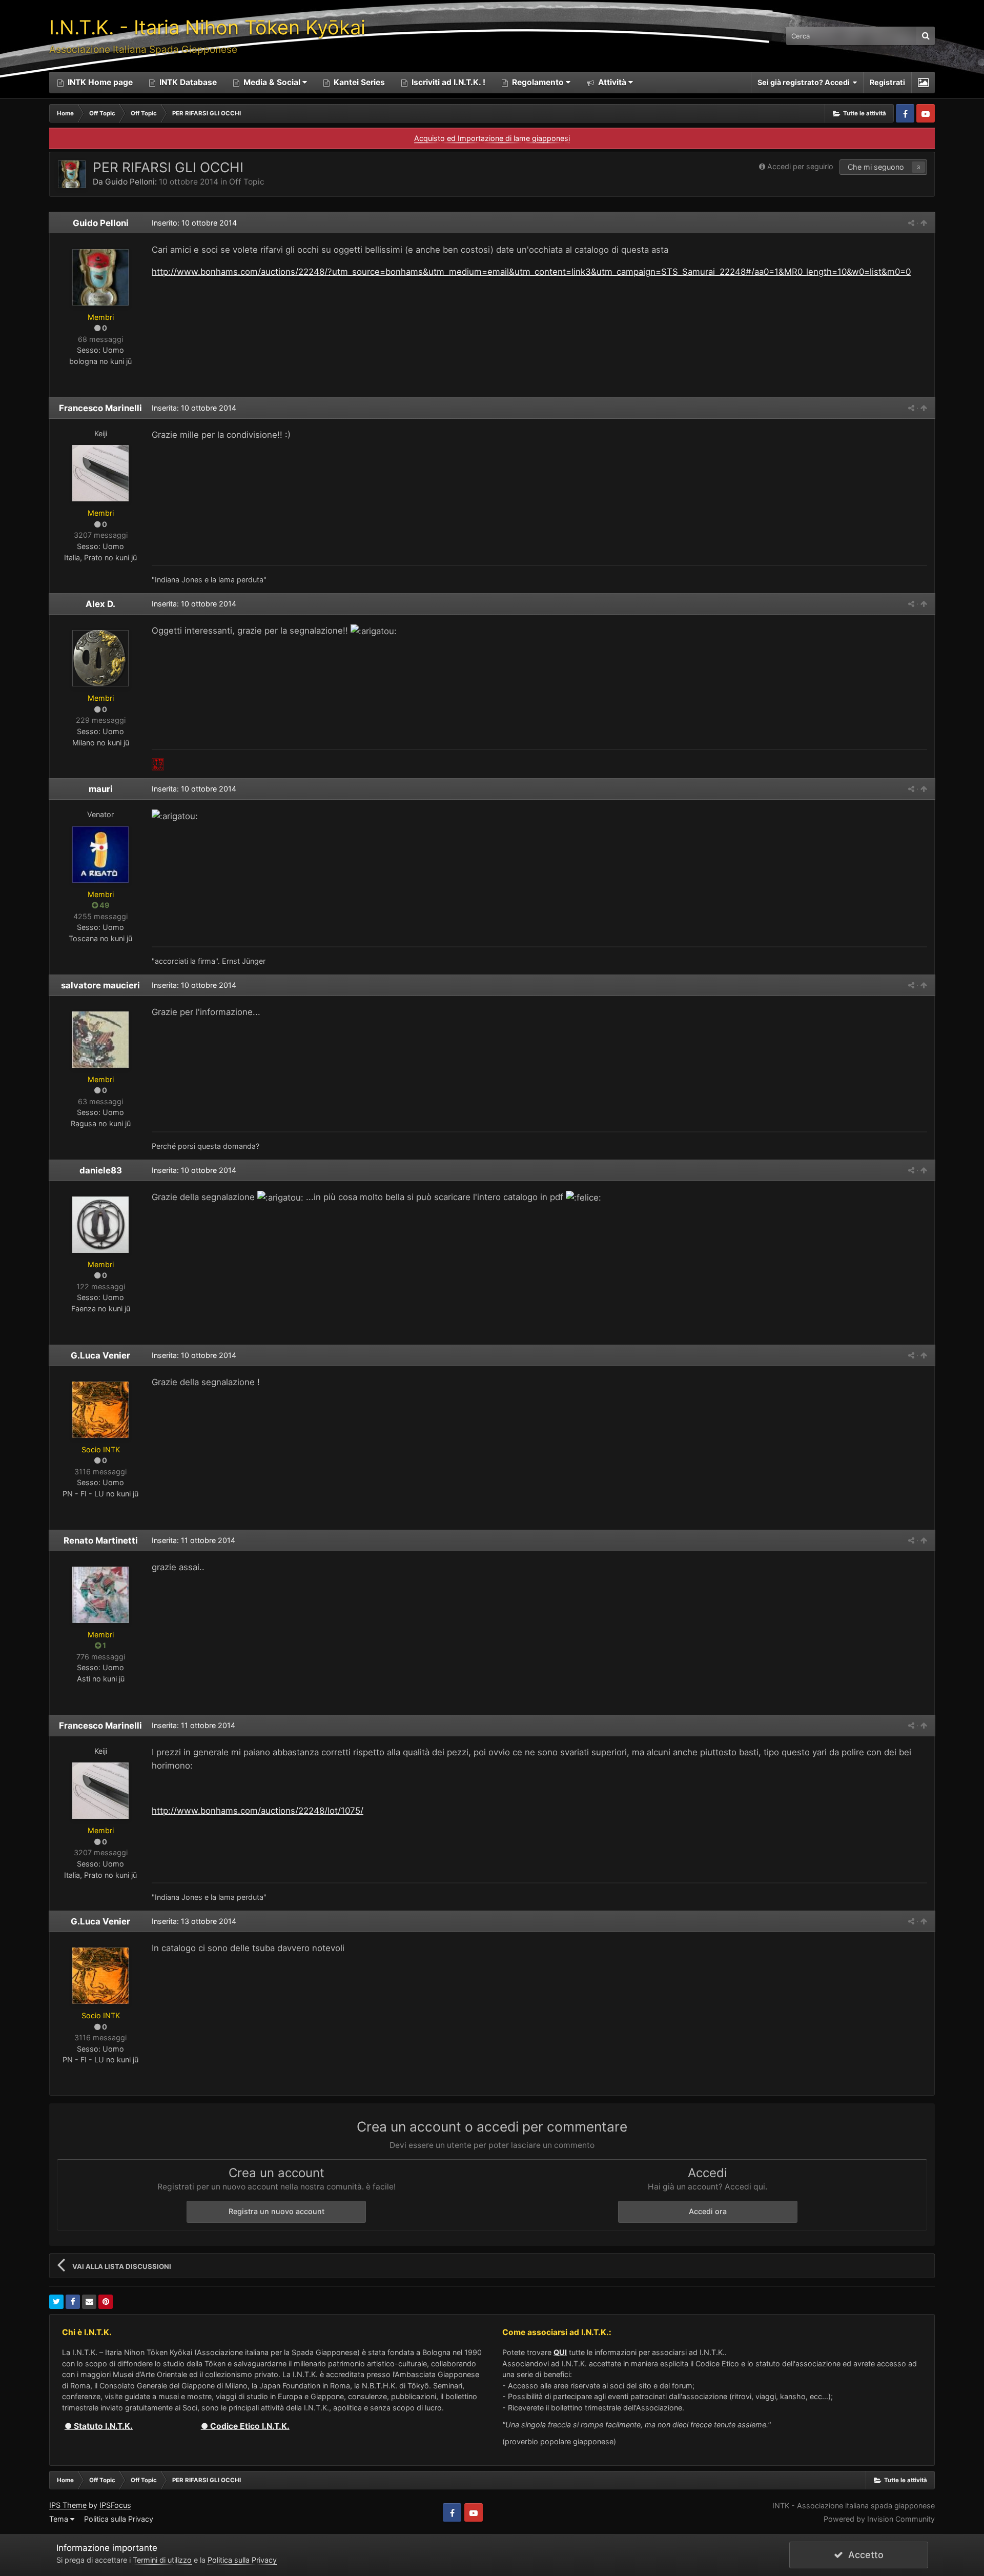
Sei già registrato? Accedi (805, 82)
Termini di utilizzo (162, 2560)
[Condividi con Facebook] (73, 2302)
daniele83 (101, 1170)
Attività (611, 82)
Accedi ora (708, 2211)
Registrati (887, 82)
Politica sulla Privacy (119, 2519)
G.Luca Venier (100, 1355)
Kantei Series (358, 82)
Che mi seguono (876, 167)
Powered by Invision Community (879, 2519)
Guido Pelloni (130, 182)
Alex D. (100, 604)
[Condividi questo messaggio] (911, 223)
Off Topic (247, 182)
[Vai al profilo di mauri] (100, 855)
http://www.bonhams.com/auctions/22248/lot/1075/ (258, 1811)
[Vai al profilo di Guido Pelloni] (72, 174)
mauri (101, 789)
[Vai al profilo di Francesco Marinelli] (100, 473)
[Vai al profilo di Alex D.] (100, 658)
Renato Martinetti (101, 1540)
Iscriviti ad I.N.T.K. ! (447, 82)
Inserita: (194, 408)
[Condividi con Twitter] (56, 2302)
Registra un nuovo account (276, 2211)
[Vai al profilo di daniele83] (100, 1225)
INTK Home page (99, 82)
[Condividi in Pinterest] (106, 2302)
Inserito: (194, 223)
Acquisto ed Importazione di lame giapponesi (492, 138)
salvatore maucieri (100, 985)
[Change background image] (923, 83)
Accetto (863, 2555)
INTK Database (187, 82)
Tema (60, 2519)
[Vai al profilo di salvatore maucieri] (100, 1040)
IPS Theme (68, 2505)
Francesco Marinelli (100, 408)
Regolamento (538, 82)
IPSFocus (115, 2505)
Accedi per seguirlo (800, 166)
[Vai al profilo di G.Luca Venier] (100, 1410)
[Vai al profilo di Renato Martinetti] (100, 1595)
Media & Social (272, 82)
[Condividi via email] (89, 2302)
